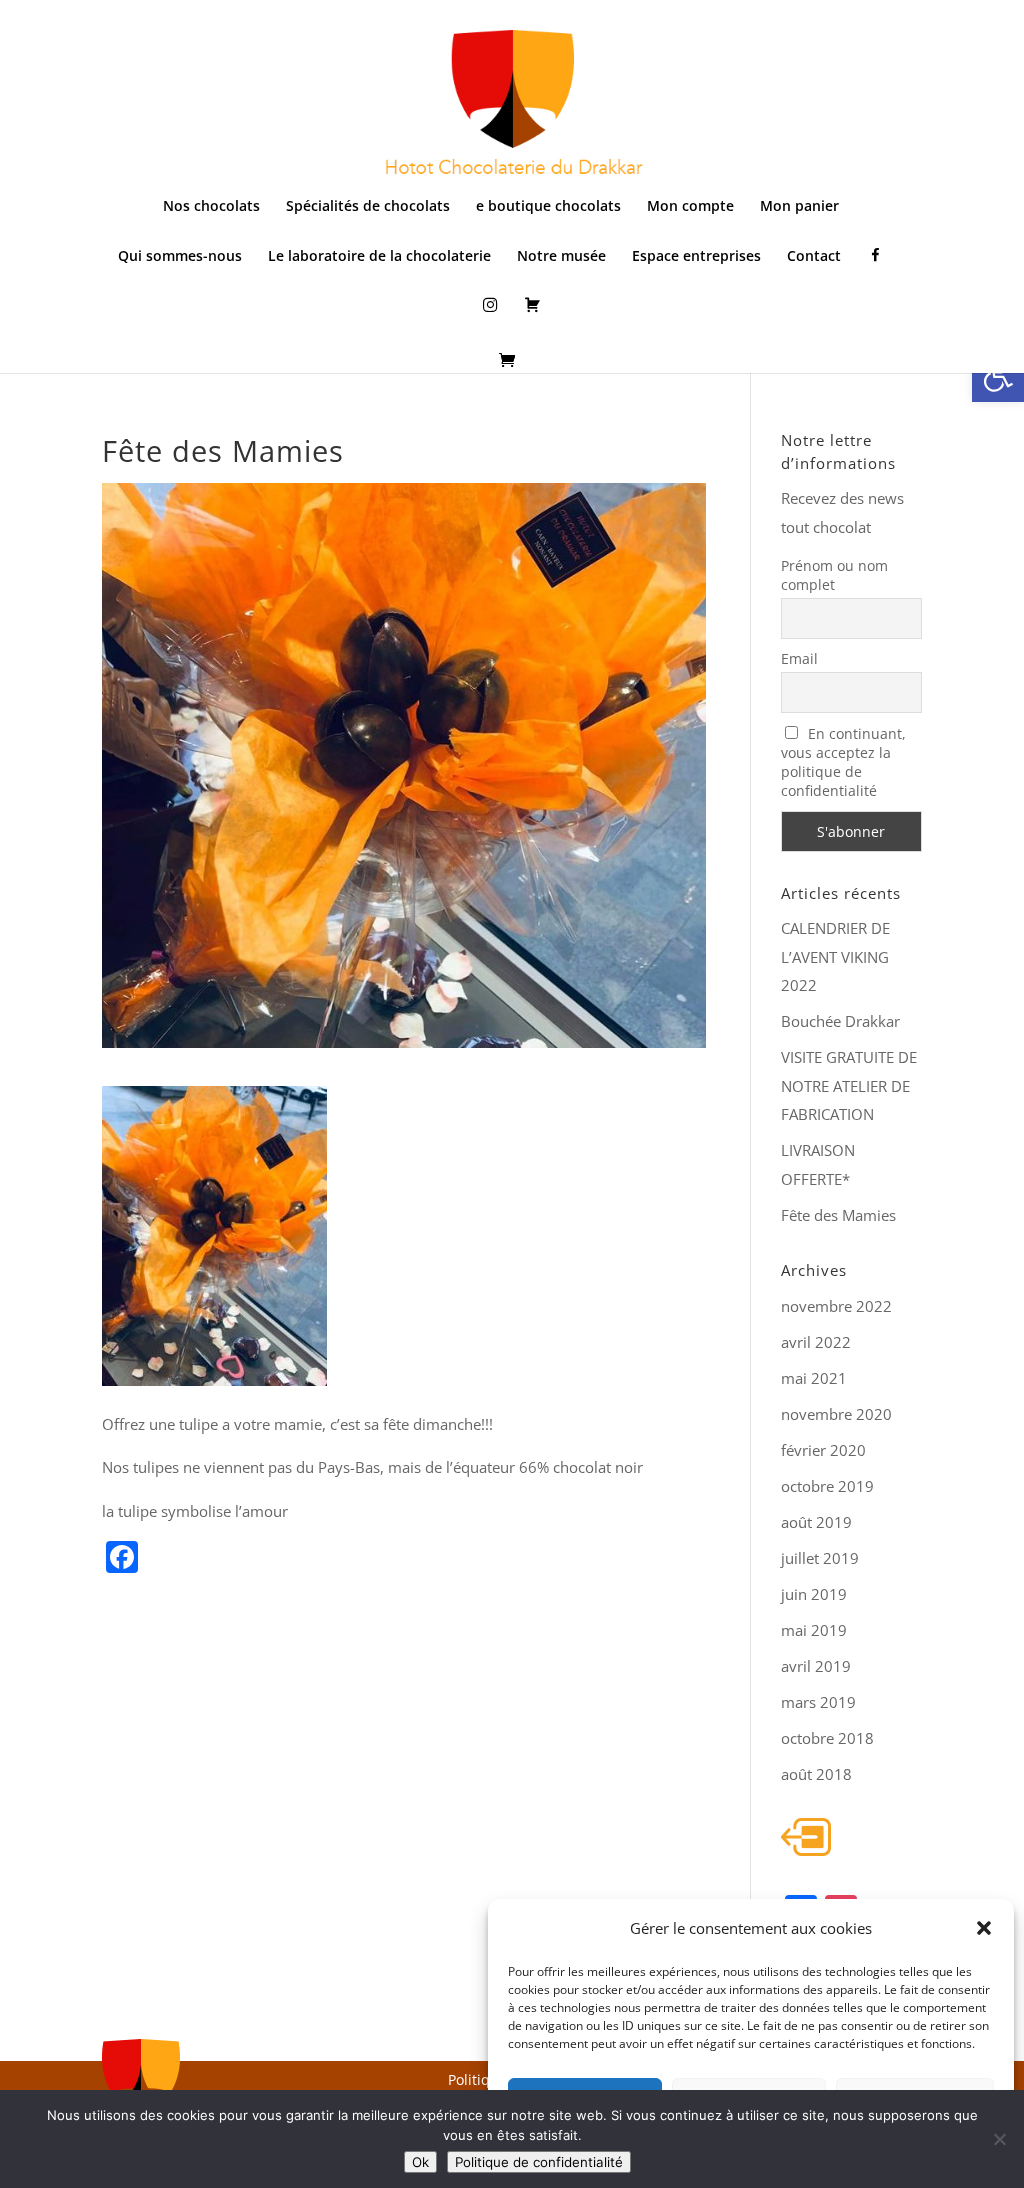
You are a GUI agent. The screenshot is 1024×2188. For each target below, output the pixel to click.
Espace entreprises (696, 257)
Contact (814, 257)
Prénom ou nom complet (834, 575)
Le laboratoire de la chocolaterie (379, 257)
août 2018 (816, 1774)
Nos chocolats (211, 207)
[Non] (999, 2139)
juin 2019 (814, 1594)
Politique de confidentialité (539, 2162)
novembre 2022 (836, 1306)
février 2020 (823, 1450)
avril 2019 (816, 1666)
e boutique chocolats (548, 207)
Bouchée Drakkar (840, 1021)
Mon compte (690, 207)
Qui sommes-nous (180, 257)
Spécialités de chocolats (368, 207)
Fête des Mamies (838, 1215)
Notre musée (561, 257)
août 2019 (816, 1522)
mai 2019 (814, 1630)
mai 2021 (814, 1378)
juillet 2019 (820, 1558)
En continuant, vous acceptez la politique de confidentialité (844, 762)
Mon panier (799, 207)
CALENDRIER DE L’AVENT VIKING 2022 (835, 956)
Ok (420, 2162)
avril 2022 (816, 1342)
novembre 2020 (836, 1414)
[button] (998, 376)
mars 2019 (818, 1702)
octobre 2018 (827, 1738)
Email (799, 658)
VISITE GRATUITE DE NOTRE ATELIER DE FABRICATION (849, 1085)
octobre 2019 (827, 1486)
